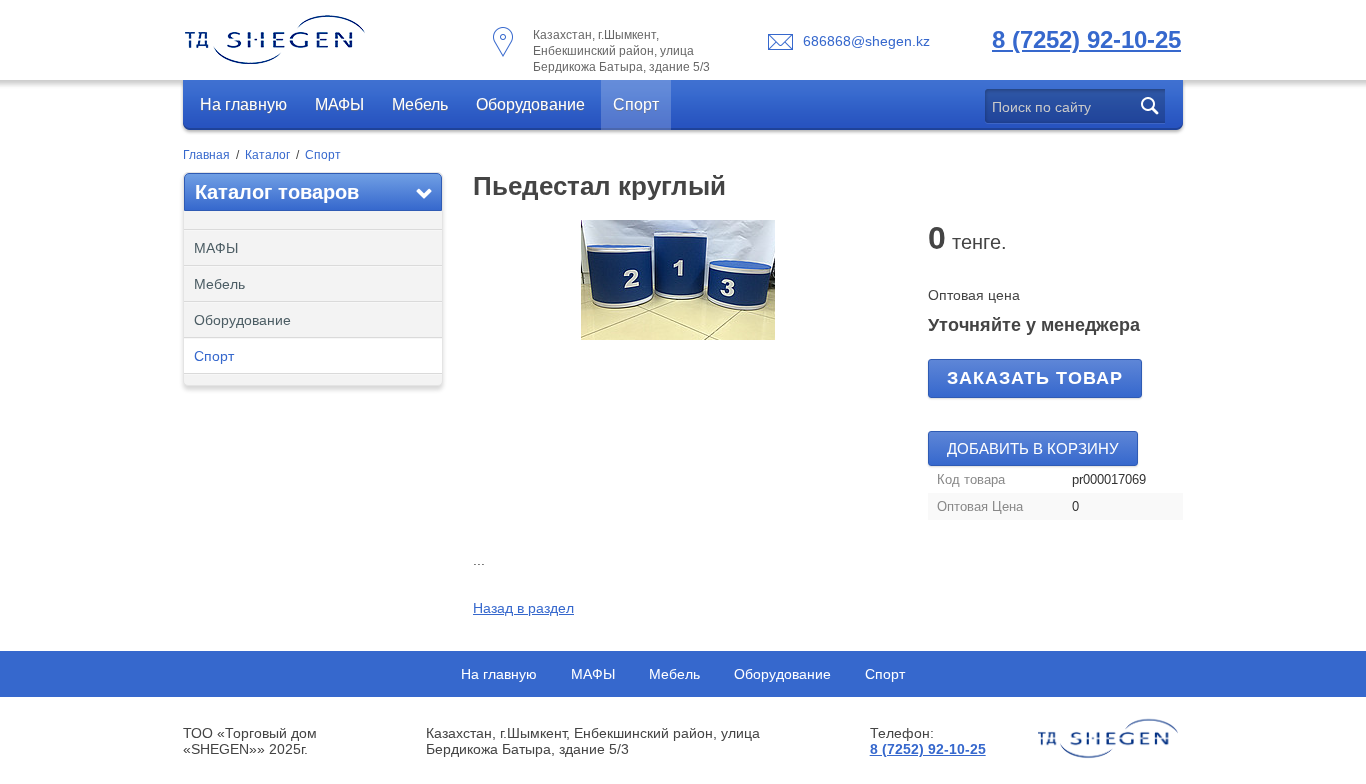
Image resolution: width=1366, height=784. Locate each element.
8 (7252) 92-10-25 (1086, 39)
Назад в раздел (523, 608)
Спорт (636, 104)
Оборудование (530, 104)
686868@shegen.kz (866, 41)
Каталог (267, 155)
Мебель (420, 104)
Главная (206, 155)
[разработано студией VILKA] (1108, 739)
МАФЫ (339, 104)
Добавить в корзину (1033, 448)
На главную (243, 104)
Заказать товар (1035, 378)
